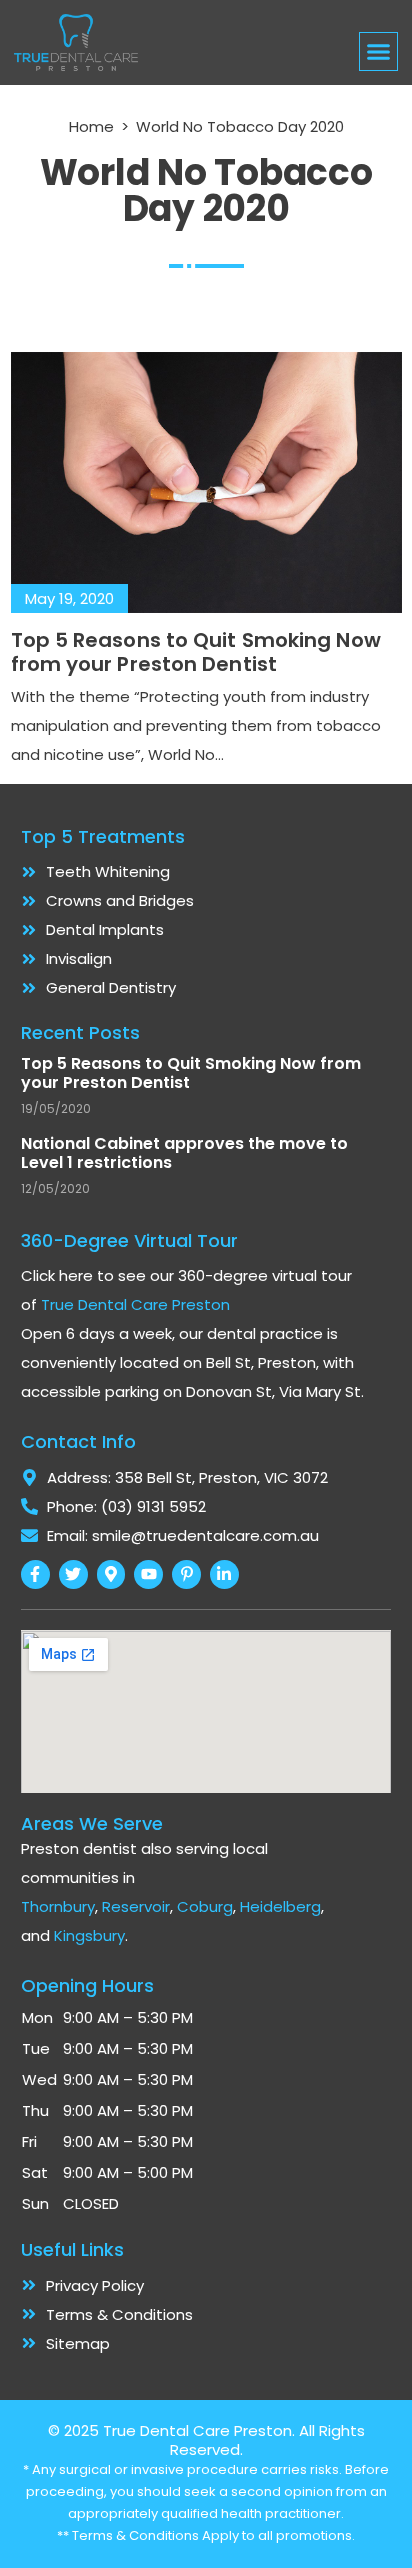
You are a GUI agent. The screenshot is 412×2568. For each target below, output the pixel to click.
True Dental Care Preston (135, 1304)
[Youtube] (148, 1574)
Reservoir (136, 1906)
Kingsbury (89, 1935)
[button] (379, 52)
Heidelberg (280, 1906)
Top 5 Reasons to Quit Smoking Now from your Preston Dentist (196, 652)
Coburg (205, 1906)
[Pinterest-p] (186, 1574)
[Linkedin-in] (224, 1574)
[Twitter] (73, 1574)
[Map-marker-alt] (111, 1574)
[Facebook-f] (35, 1574)
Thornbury (58, 1906)
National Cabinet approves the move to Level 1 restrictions (184, 1153)
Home (91, 126)
